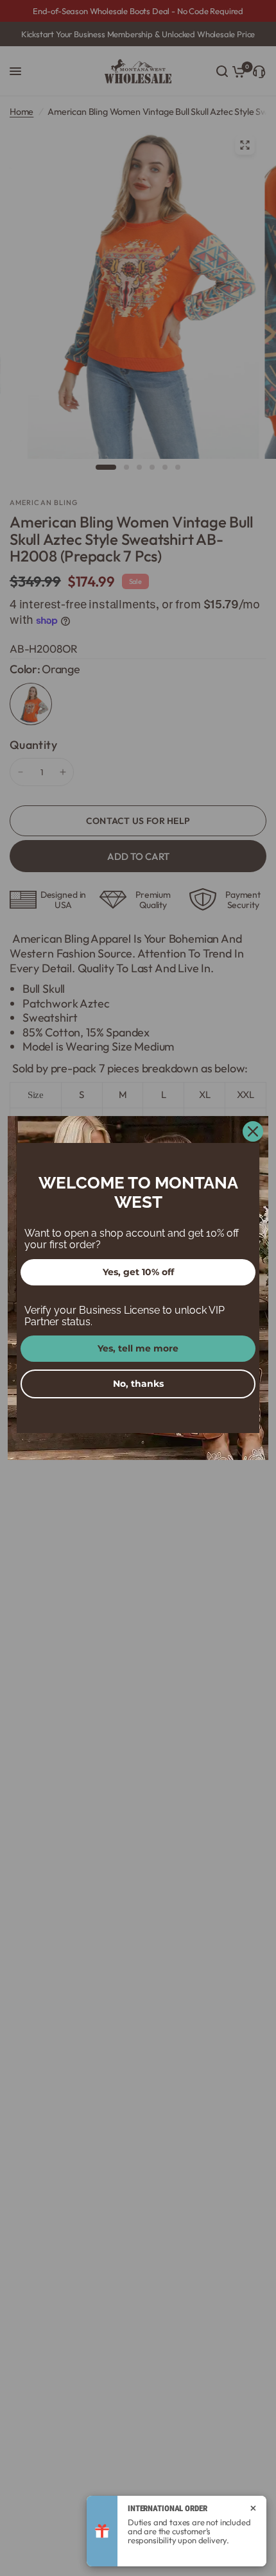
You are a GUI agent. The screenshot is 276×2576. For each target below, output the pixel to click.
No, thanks (138, 1384)
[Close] (253, 1131)
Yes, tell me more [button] (138, 1348)
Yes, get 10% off (138, 1272)
